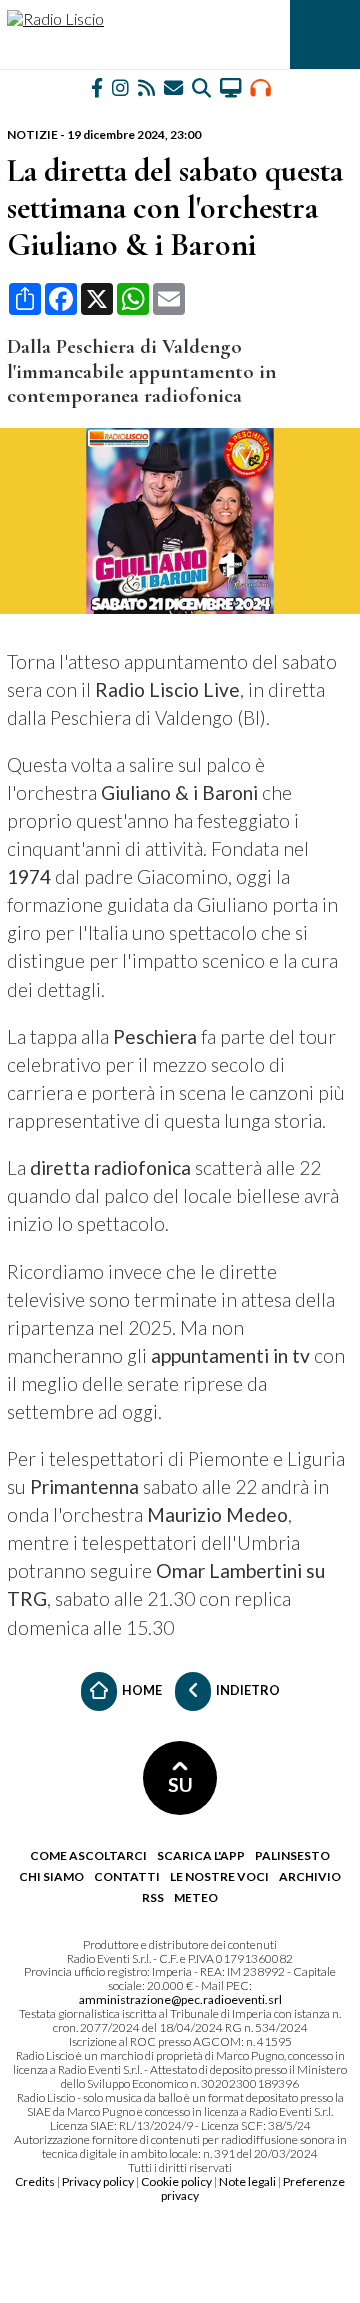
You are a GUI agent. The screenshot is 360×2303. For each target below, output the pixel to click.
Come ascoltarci (88, 1855)
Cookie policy (176, 2181)
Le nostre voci (219, 1876)
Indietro (247, 1689)
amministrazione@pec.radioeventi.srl (180, 1999)
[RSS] (146, 86)
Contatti (127, 1876)
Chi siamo (51, 1876)
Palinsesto (292, 1855)
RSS (153, 1897)
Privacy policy (98, 2181)
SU (180, 1784)
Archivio (310, 1876)
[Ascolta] (260, 86)
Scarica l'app (201, 1855)
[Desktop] (231, 86)
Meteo (196, 1897)
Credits (35, 2181)
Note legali (247, 2181)
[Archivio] (201, 86)
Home (141, 1689)
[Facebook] (97, 86)
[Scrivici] (173, 86)
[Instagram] (120, 86)
